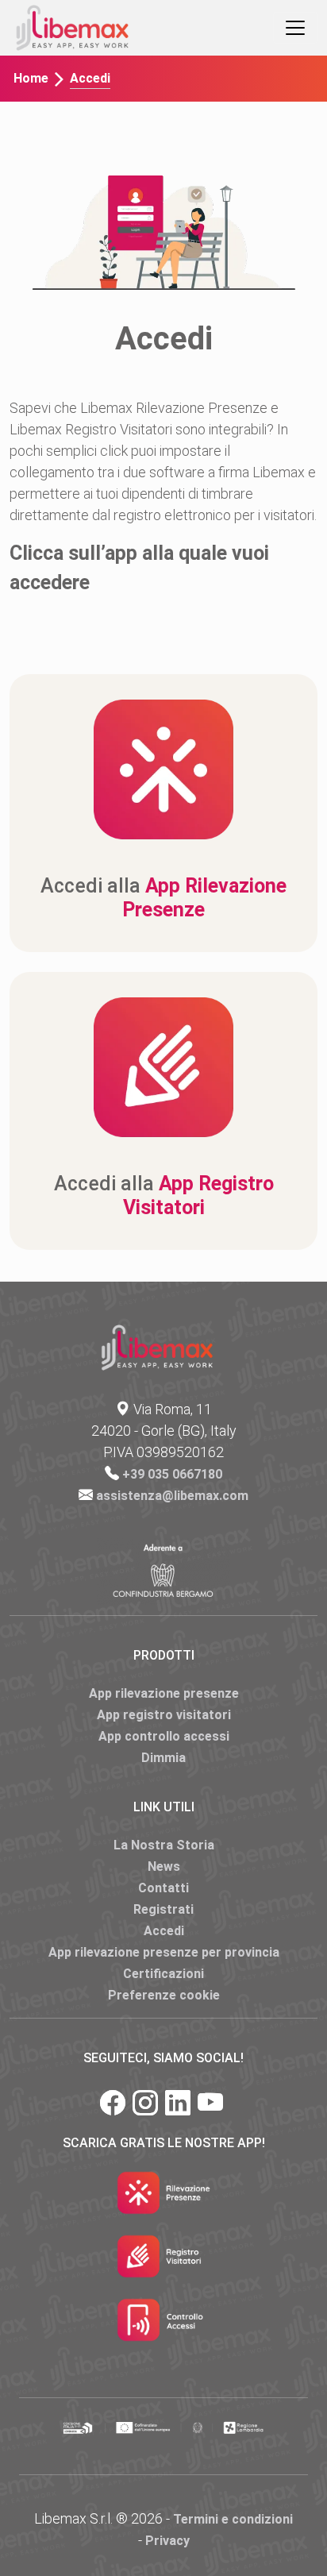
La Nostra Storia (164, 1845)
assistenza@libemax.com (172, 1496)
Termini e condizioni (233, 2519)
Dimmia (163, 1758)
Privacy (167, 2541)
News (164, 1866)
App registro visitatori (164, 1715)
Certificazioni (163, 1974)
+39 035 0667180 (172, 1474)
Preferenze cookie (164, 1995)
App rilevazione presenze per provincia (164, 1952)
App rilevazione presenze (164, 1693)
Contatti (163, 1888)
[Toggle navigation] (295, 28)
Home (31, 78)
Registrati (163, 1909)
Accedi (164, 1931)
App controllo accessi (164, 1736)
